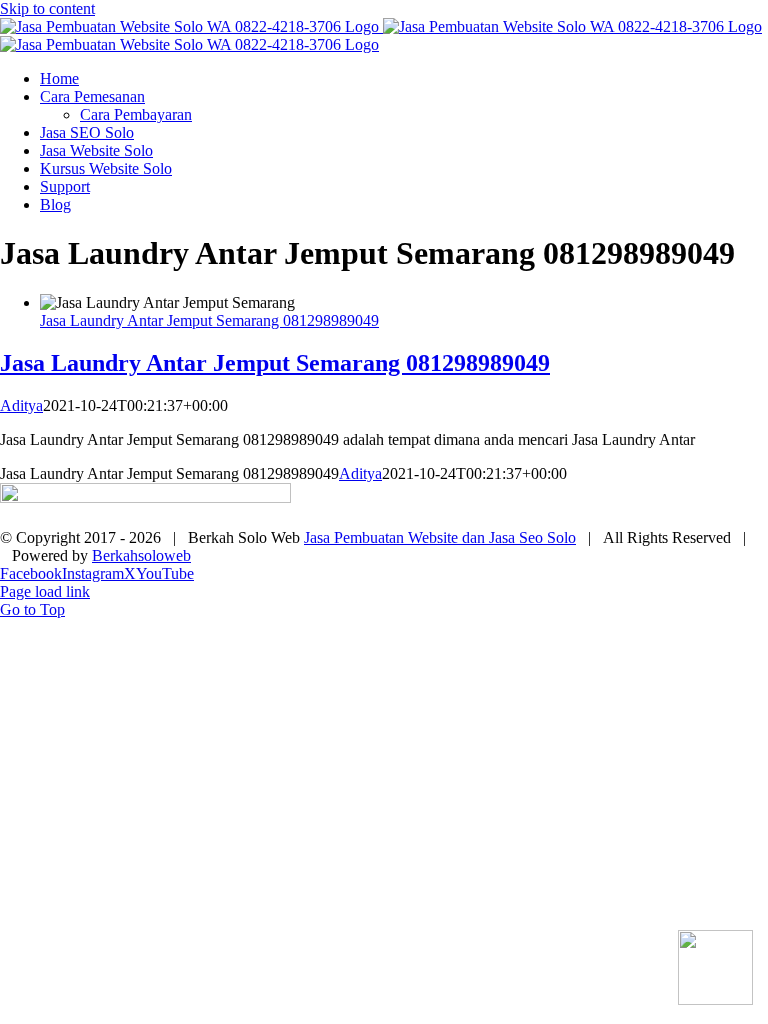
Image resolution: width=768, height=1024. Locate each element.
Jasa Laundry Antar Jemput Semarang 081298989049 (209, 320)
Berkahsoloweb (141, 555)
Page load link (45, 591)
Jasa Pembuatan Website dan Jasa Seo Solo (440, 537)
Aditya (21, 405)
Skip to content (47, 8)
